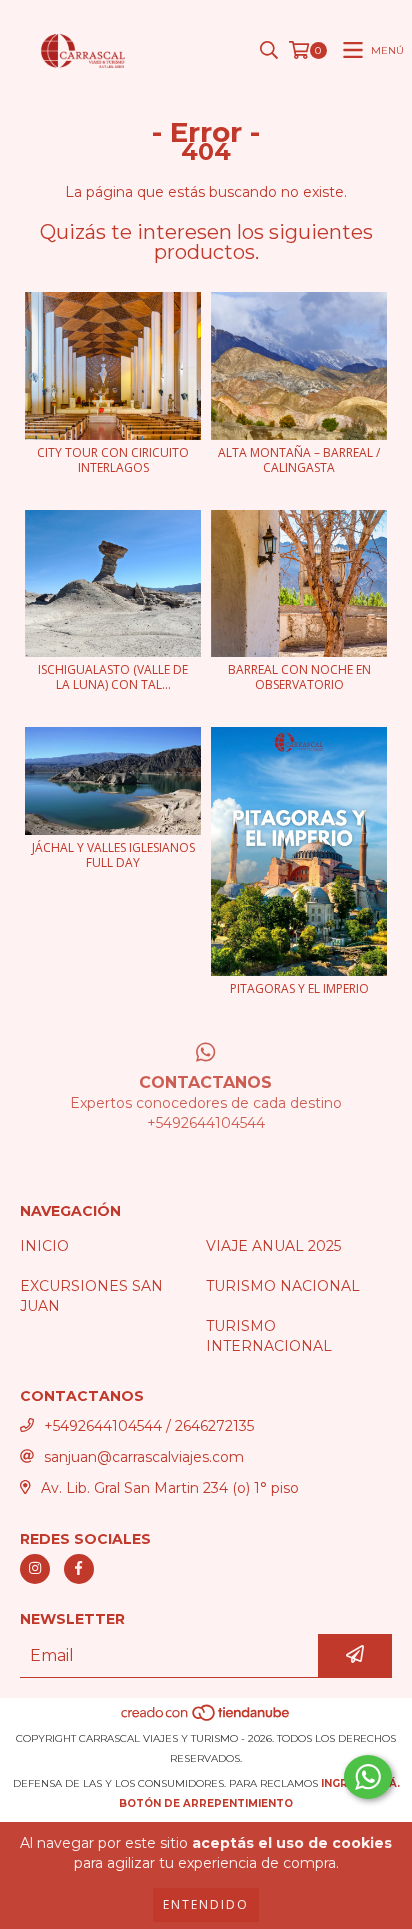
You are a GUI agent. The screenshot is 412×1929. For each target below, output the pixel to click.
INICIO (44, 1246)
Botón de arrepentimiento (206, 1803)
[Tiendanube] (206, 1718)
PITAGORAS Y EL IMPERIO (299, 988)
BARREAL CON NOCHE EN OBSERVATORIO (299, 677)
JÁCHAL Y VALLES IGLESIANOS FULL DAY (113, 855)
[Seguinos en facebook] (79, 1569)
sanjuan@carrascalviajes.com (144, 1457)
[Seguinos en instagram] (35, 1569)
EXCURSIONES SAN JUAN (91, 1296)
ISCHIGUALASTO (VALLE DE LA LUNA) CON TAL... (113, 677)
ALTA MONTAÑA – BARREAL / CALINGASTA (299, 460)
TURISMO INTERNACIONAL (269, 1336)
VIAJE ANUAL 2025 (273, 1246)
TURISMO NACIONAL (283, 1286)
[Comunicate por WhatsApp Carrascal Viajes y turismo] (368, 1777)
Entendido (206, 1904)
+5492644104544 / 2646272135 (149, 1426)
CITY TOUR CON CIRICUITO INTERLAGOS (113, 460)
